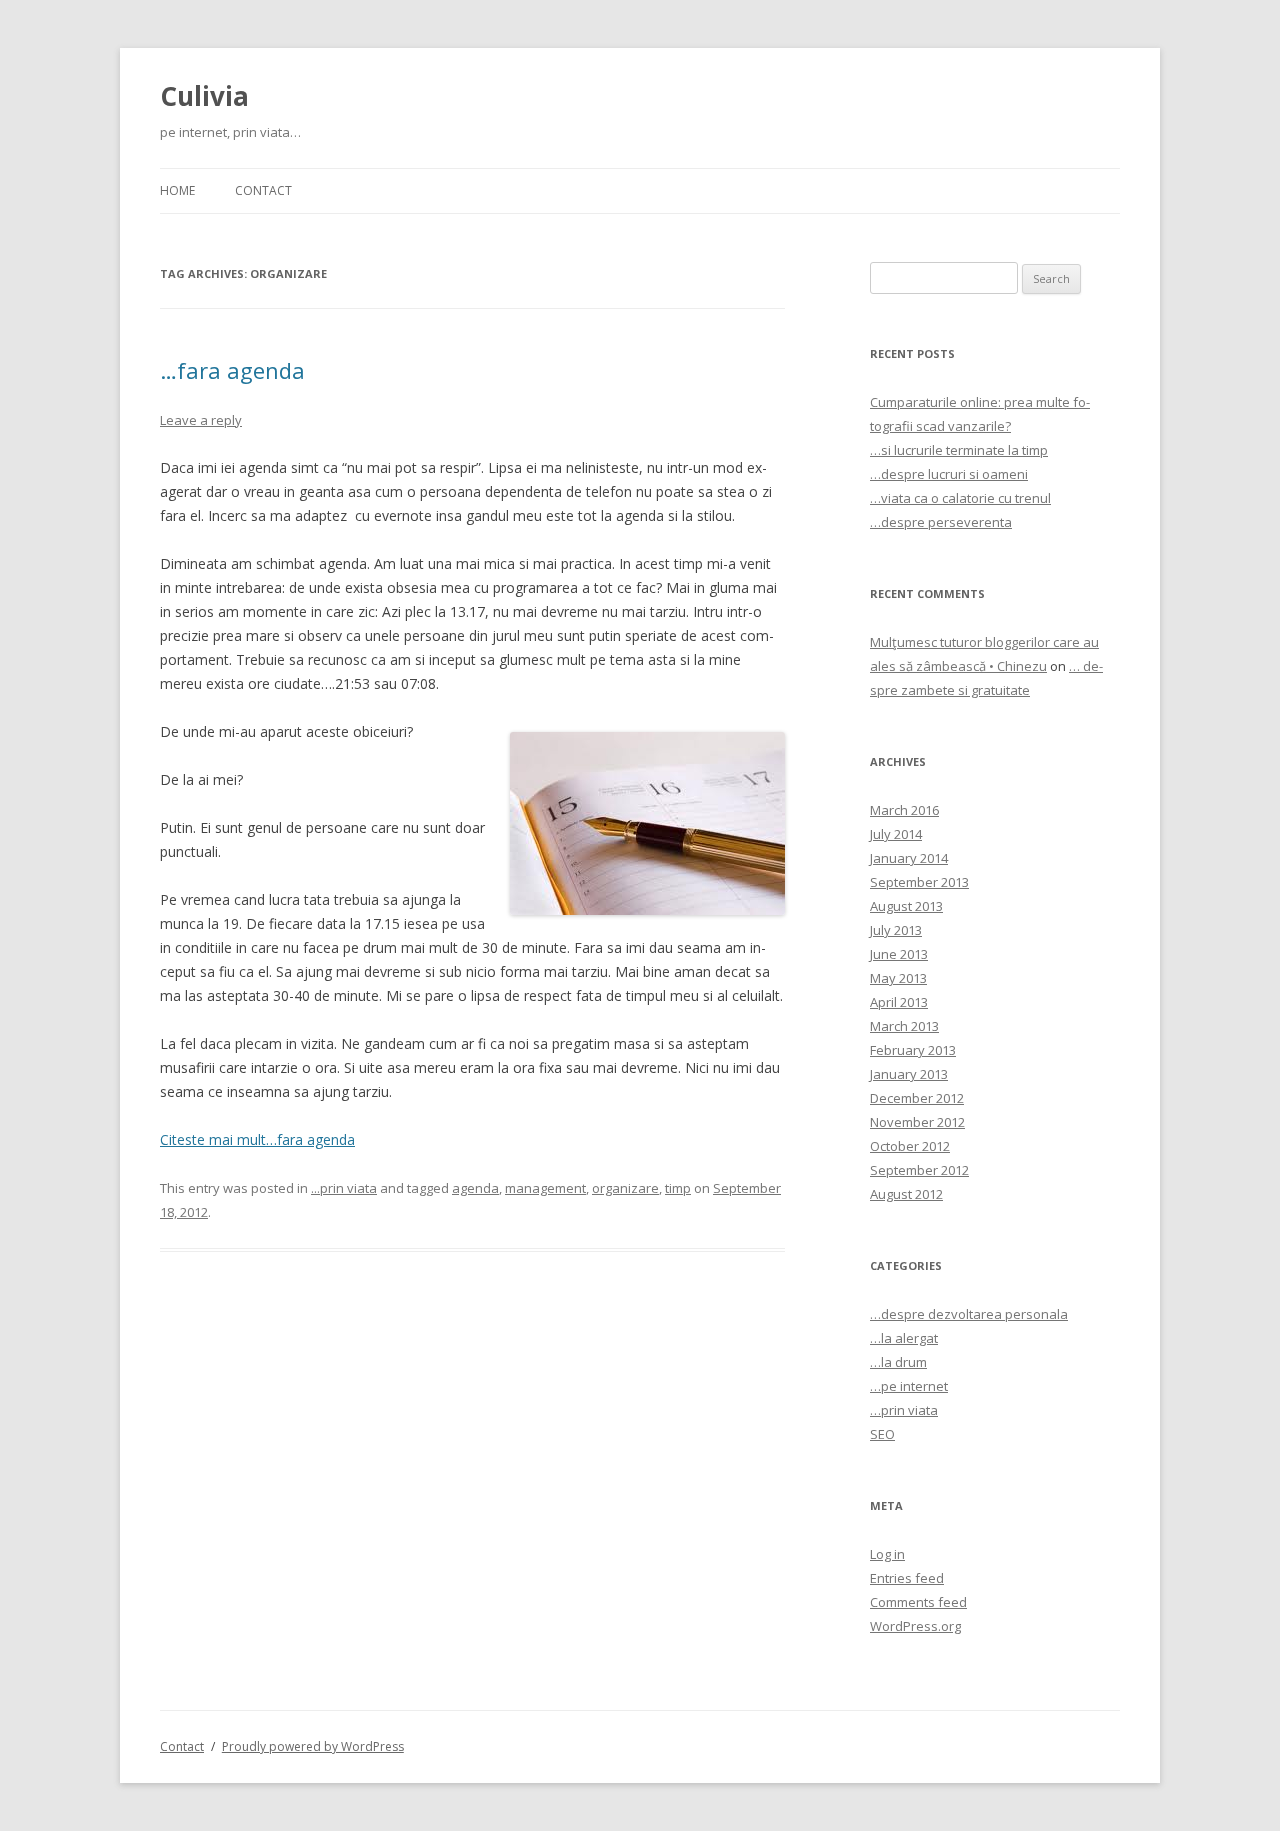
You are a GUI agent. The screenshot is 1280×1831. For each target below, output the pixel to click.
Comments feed (918, 1602)
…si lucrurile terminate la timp (959, 450)
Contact (263, 190)
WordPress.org (915, 1626)
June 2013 (899, 954)
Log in (887, 1554)
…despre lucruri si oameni (949, 474)
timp (678, 1188)
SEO (882, 1434)
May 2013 (898, 978)
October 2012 (910, 1146)
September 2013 (919, 882)
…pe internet (909, 1386)
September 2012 (919, 1170)
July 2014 (896, 834)
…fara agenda (232, 370)
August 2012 (906, 1194)
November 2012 (917, 1122)
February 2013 (913, 1050)
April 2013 (899, 1002)
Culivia (204, 96)
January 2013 (909, 1074)
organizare (625, 1188)
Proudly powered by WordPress (313, 1746)
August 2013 (906, 906)
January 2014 (909, 858)
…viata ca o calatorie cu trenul (960, 498)
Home (177, 190)
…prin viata (904, 1410)
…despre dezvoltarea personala (969, 1314)
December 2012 (917, 1098)
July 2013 (896, 930)
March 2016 (904, 810)
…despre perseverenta (941, 522)
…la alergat (904, 1338)
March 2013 (904, 1026)
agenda (475, 1188)
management (545, 1188)
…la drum (898, 1362)
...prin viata (344, 1188)
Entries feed (907, 1578)
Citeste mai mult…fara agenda (257, 1139)
